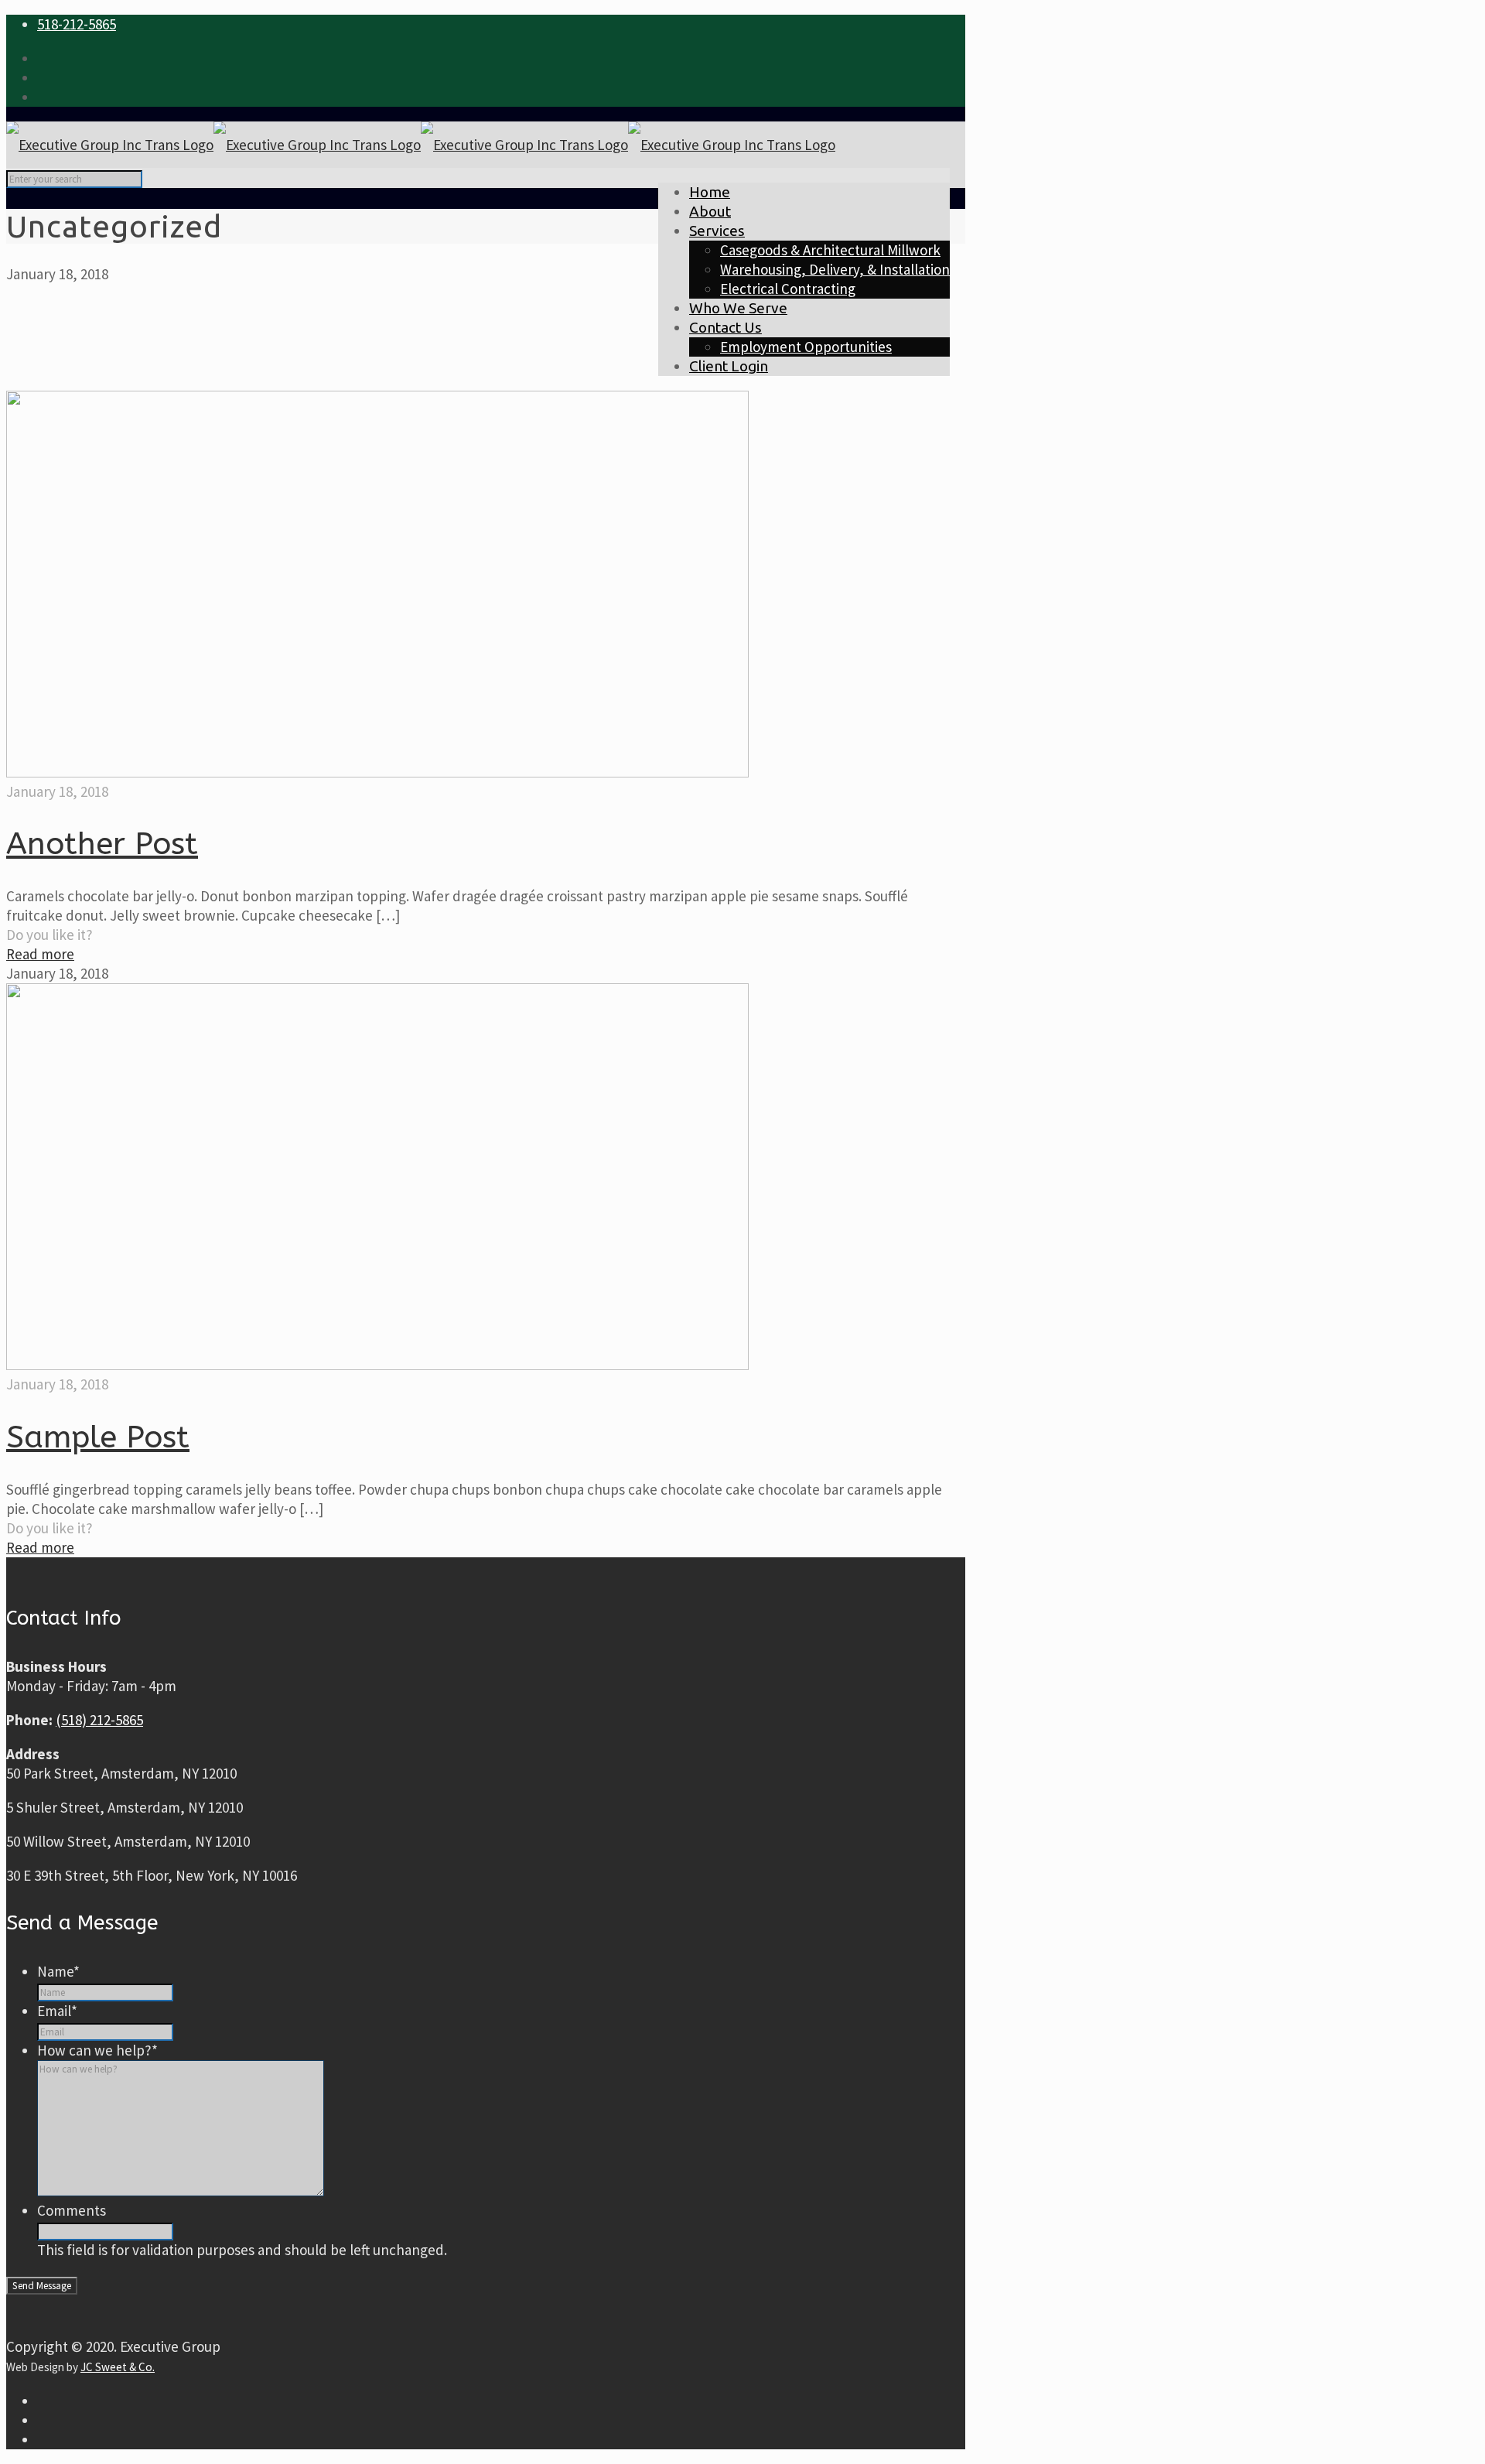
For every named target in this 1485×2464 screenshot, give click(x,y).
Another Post (102, 844)
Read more (40, 954)
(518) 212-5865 (99, 1720)
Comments (72, 2210)
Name (58, 1971)
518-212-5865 (77, 24)
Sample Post (98, 1437)
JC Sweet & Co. (118, 2367)
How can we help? (97, 2050)
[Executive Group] (421, 145)
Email (57, 2011)
